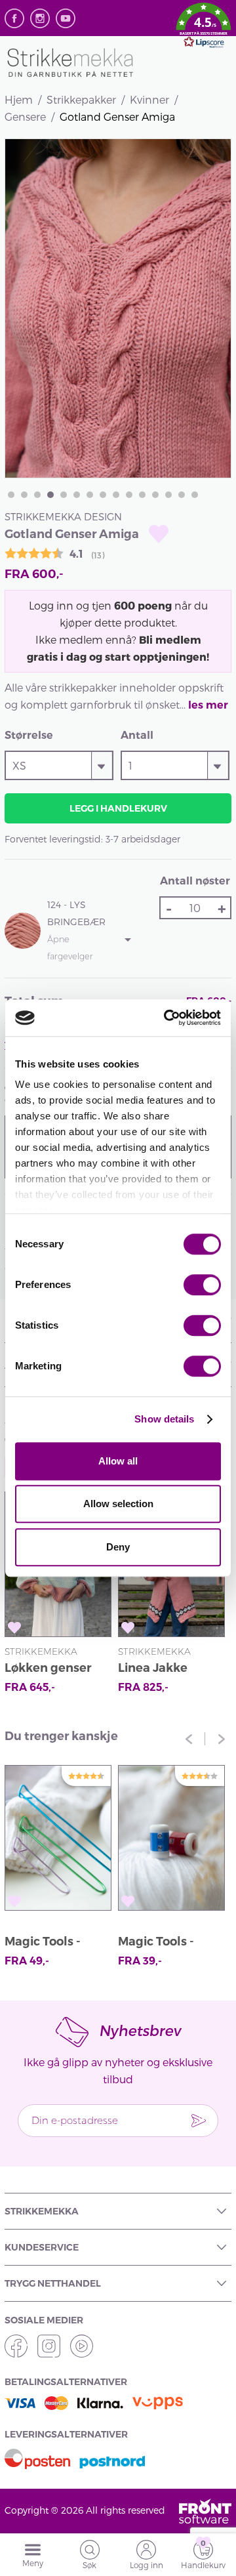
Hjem (19, 99)
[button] (204, 28)
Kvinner (149, 99)
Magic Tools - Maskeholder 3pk (55, 1943)
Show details (164, 1419)
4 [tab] (50, 495)
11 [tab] (142, 495)
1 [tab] (11, 495)
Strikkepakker (81, 99)
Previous (189, 1739)
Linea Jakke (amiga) (153, 1670)
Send (199, 2121)
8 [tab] (103, 495)
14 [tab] (182, 495)
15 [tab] (195, 495)
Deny (118, 1547)
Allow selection (118, 1504)
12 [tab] (155, 495)
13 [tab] (168, 495)
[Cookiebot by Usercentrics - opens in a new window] (167, 1018)
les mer (208, 705)
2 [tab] (24, 495)
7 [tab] (90, 495)
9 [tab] (116, 495)
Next (222, 1739)
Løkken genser (48, 1668)
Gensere (25, 116)
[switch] (202, 1285)
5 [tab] (64, 495)
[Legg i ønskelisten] (159, 534)
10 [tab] (129, 495)
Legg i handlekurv (118, 808)
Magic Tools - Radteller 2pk (158, 1943)
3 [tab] (37, 495)
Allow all (118, 1461)
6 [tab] (77, 495)
